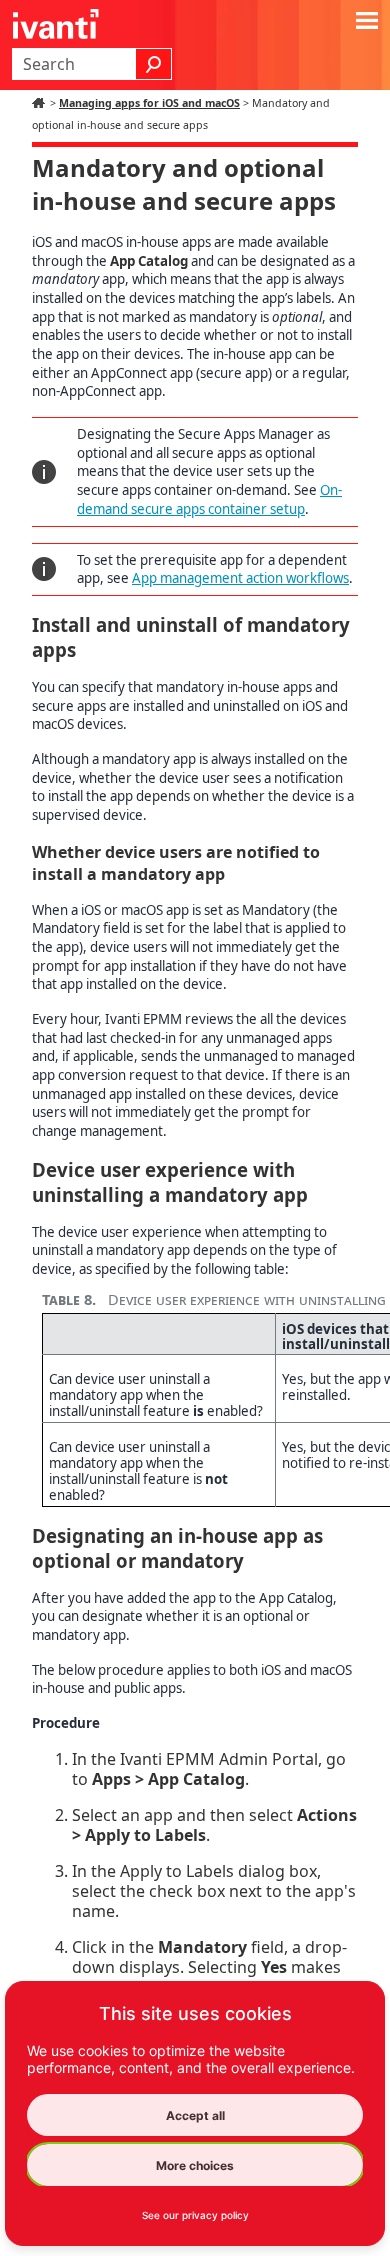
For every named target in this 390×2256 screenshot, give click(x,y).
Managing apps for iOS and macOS (149, 103)
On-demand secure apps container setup (209, 499)
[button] (154, 64)
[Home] (41, 103)
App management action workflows (240, 578)
